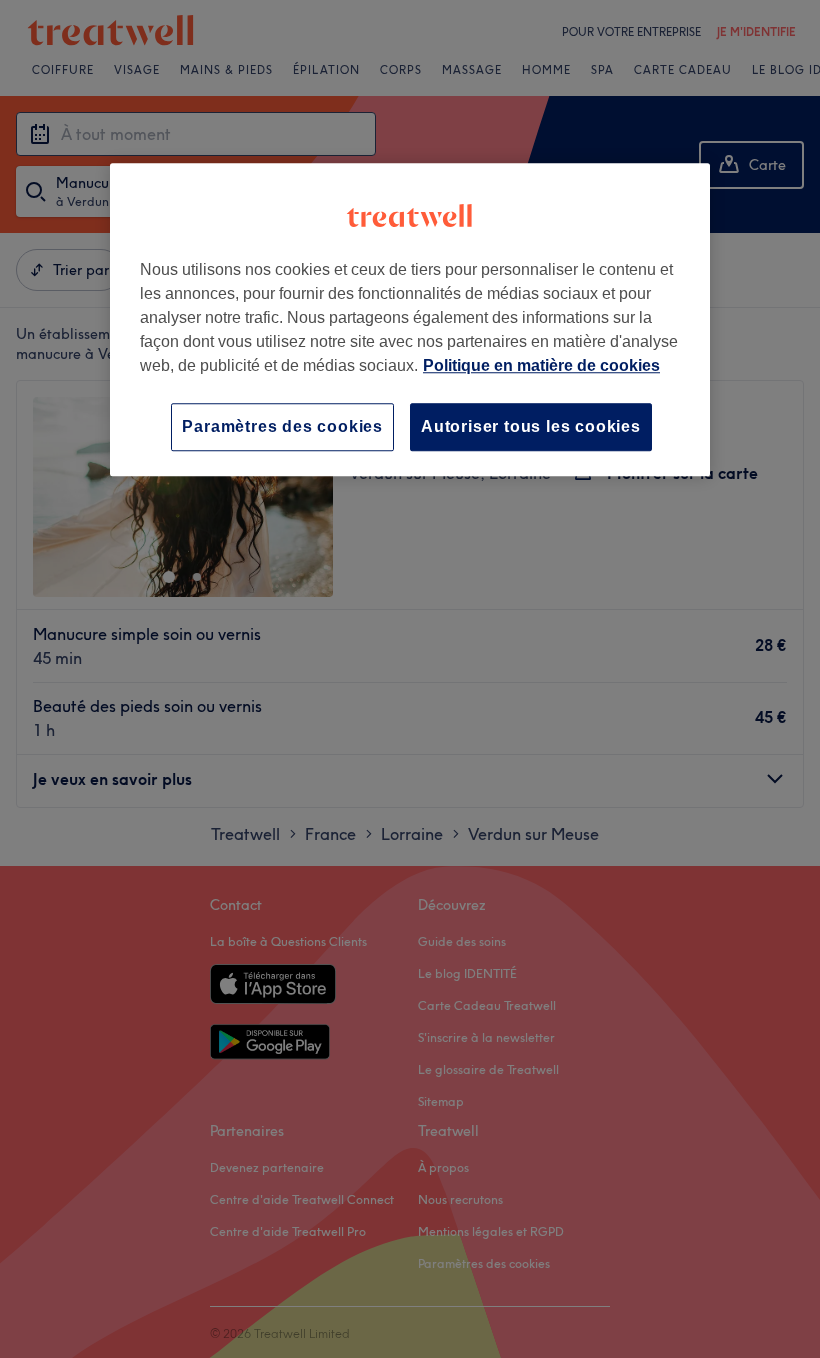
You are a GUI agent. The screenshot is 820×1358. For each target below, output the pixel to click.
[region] (410, 319)
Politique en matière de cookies (541, 365)
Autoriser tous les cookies (531, 426)
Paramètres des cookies (282, 426)
